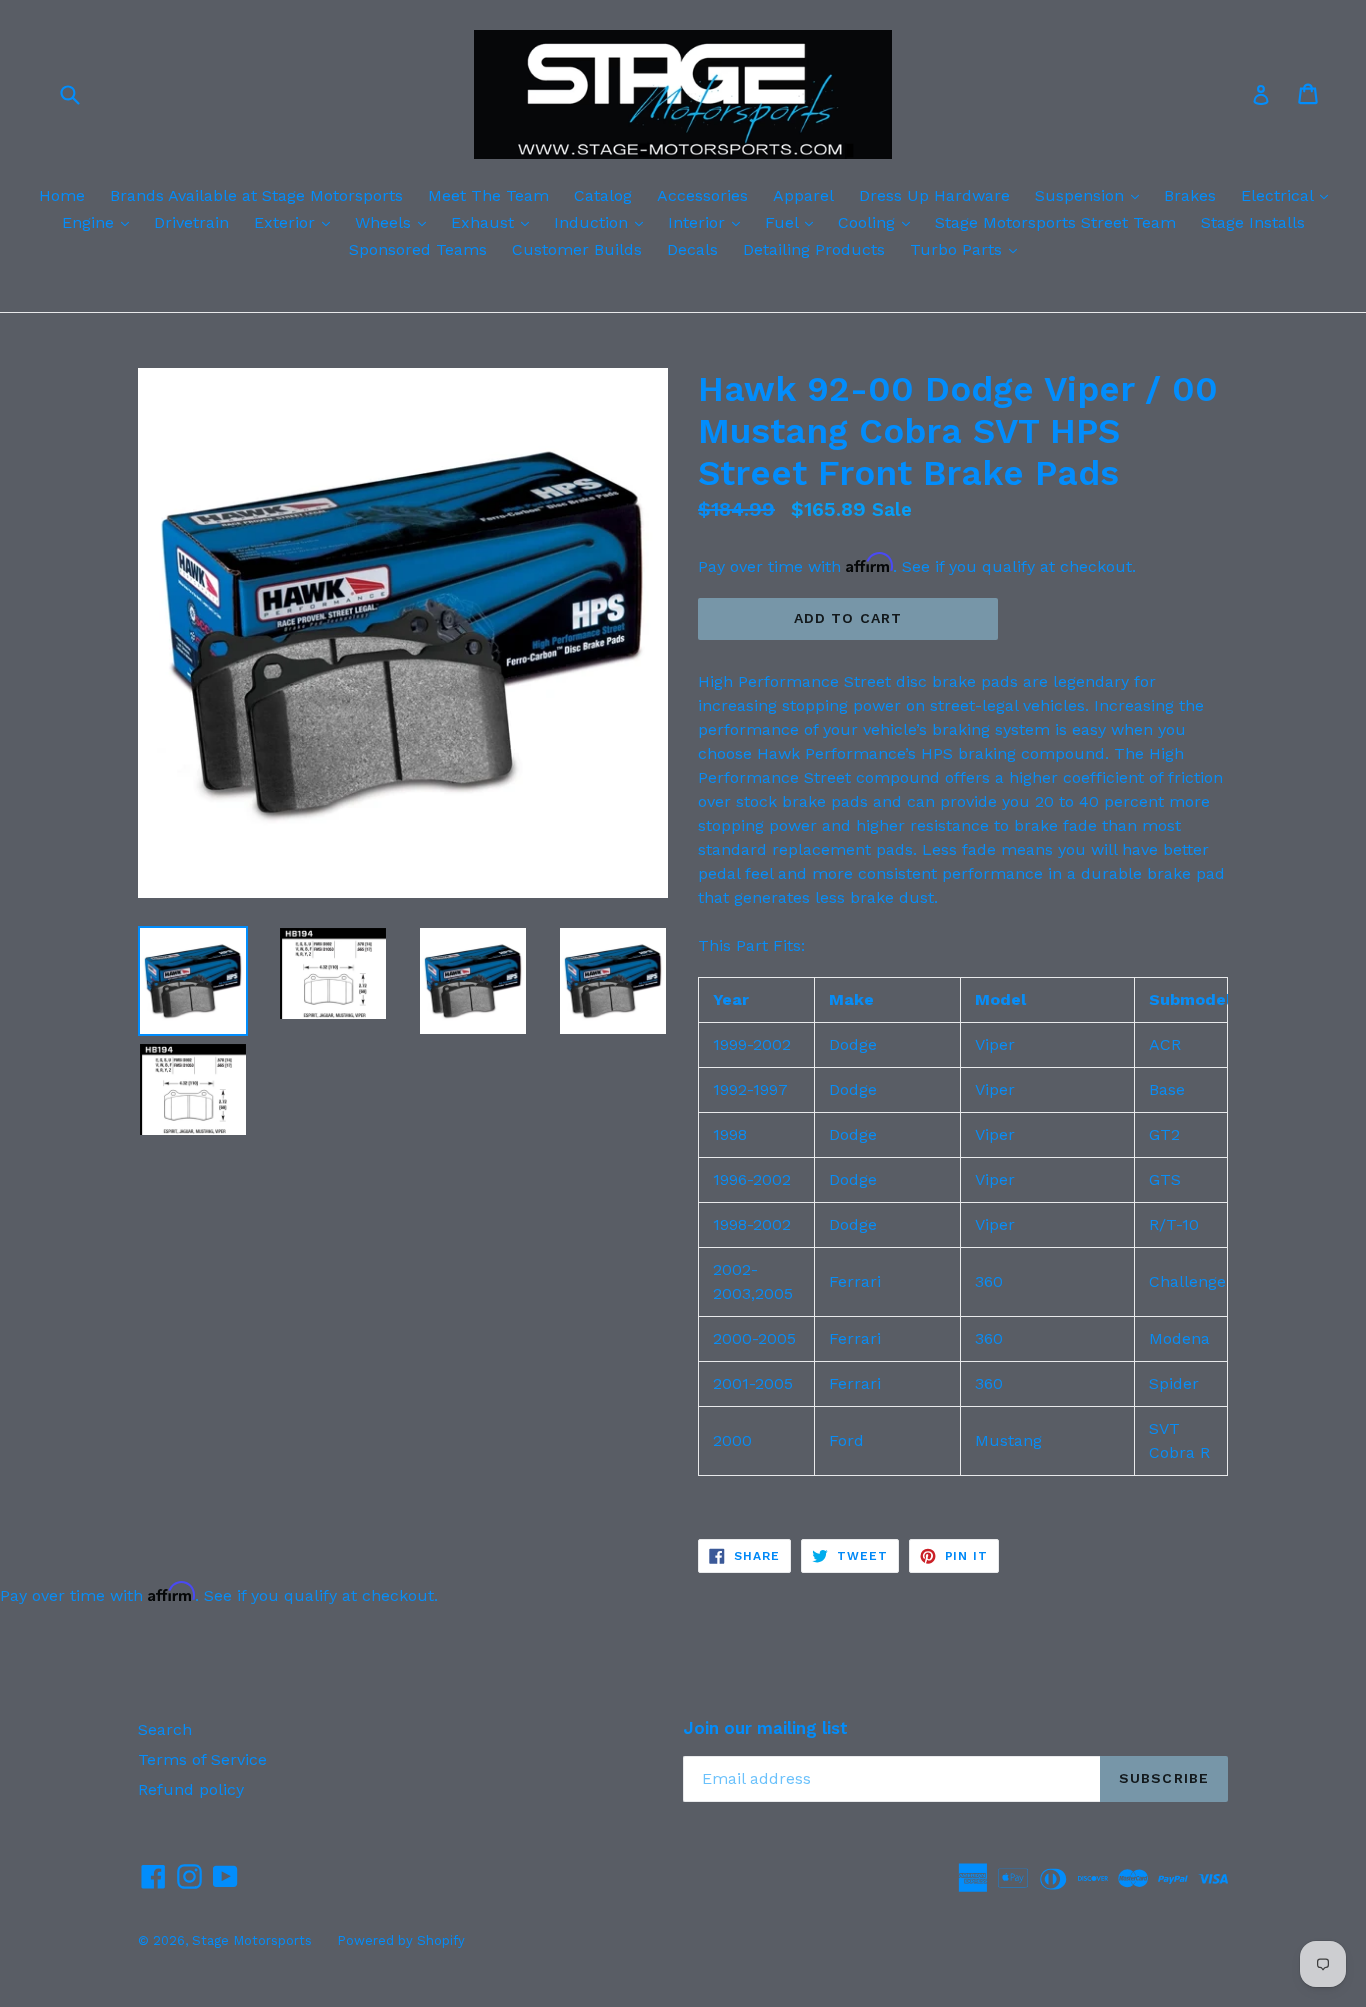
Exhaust (495, 222)
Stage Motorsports (252, 1940)
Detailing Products (814, 249)
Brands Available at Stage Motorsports (256, 195)
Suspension (1092, 195)
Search (165, 1729)
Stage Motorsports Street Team (1055, 222)
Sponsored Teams (418, 249)
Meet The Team (488, 195)
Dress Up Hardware (934, 195)
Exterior (297, 222)
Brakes (1190, 195)
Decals (692, 249)
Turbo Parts (968, 249)
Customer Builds (577, 249)
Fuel (794, 222)
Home (62, 195)
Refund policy (191, 1789)
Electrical (1289, 195)
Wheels (395, 222)
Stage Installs (1253, 222)
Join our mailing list (765, 1728)
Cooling (879, 222)
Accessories (702, 195)
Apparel (803, 195)
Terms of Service (202, 1759)
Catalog (603, 195)
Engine (100, 222)
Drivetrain (191, 222)
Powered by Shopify (401, 1940)
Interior (709, 222)
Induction (603, 222)
